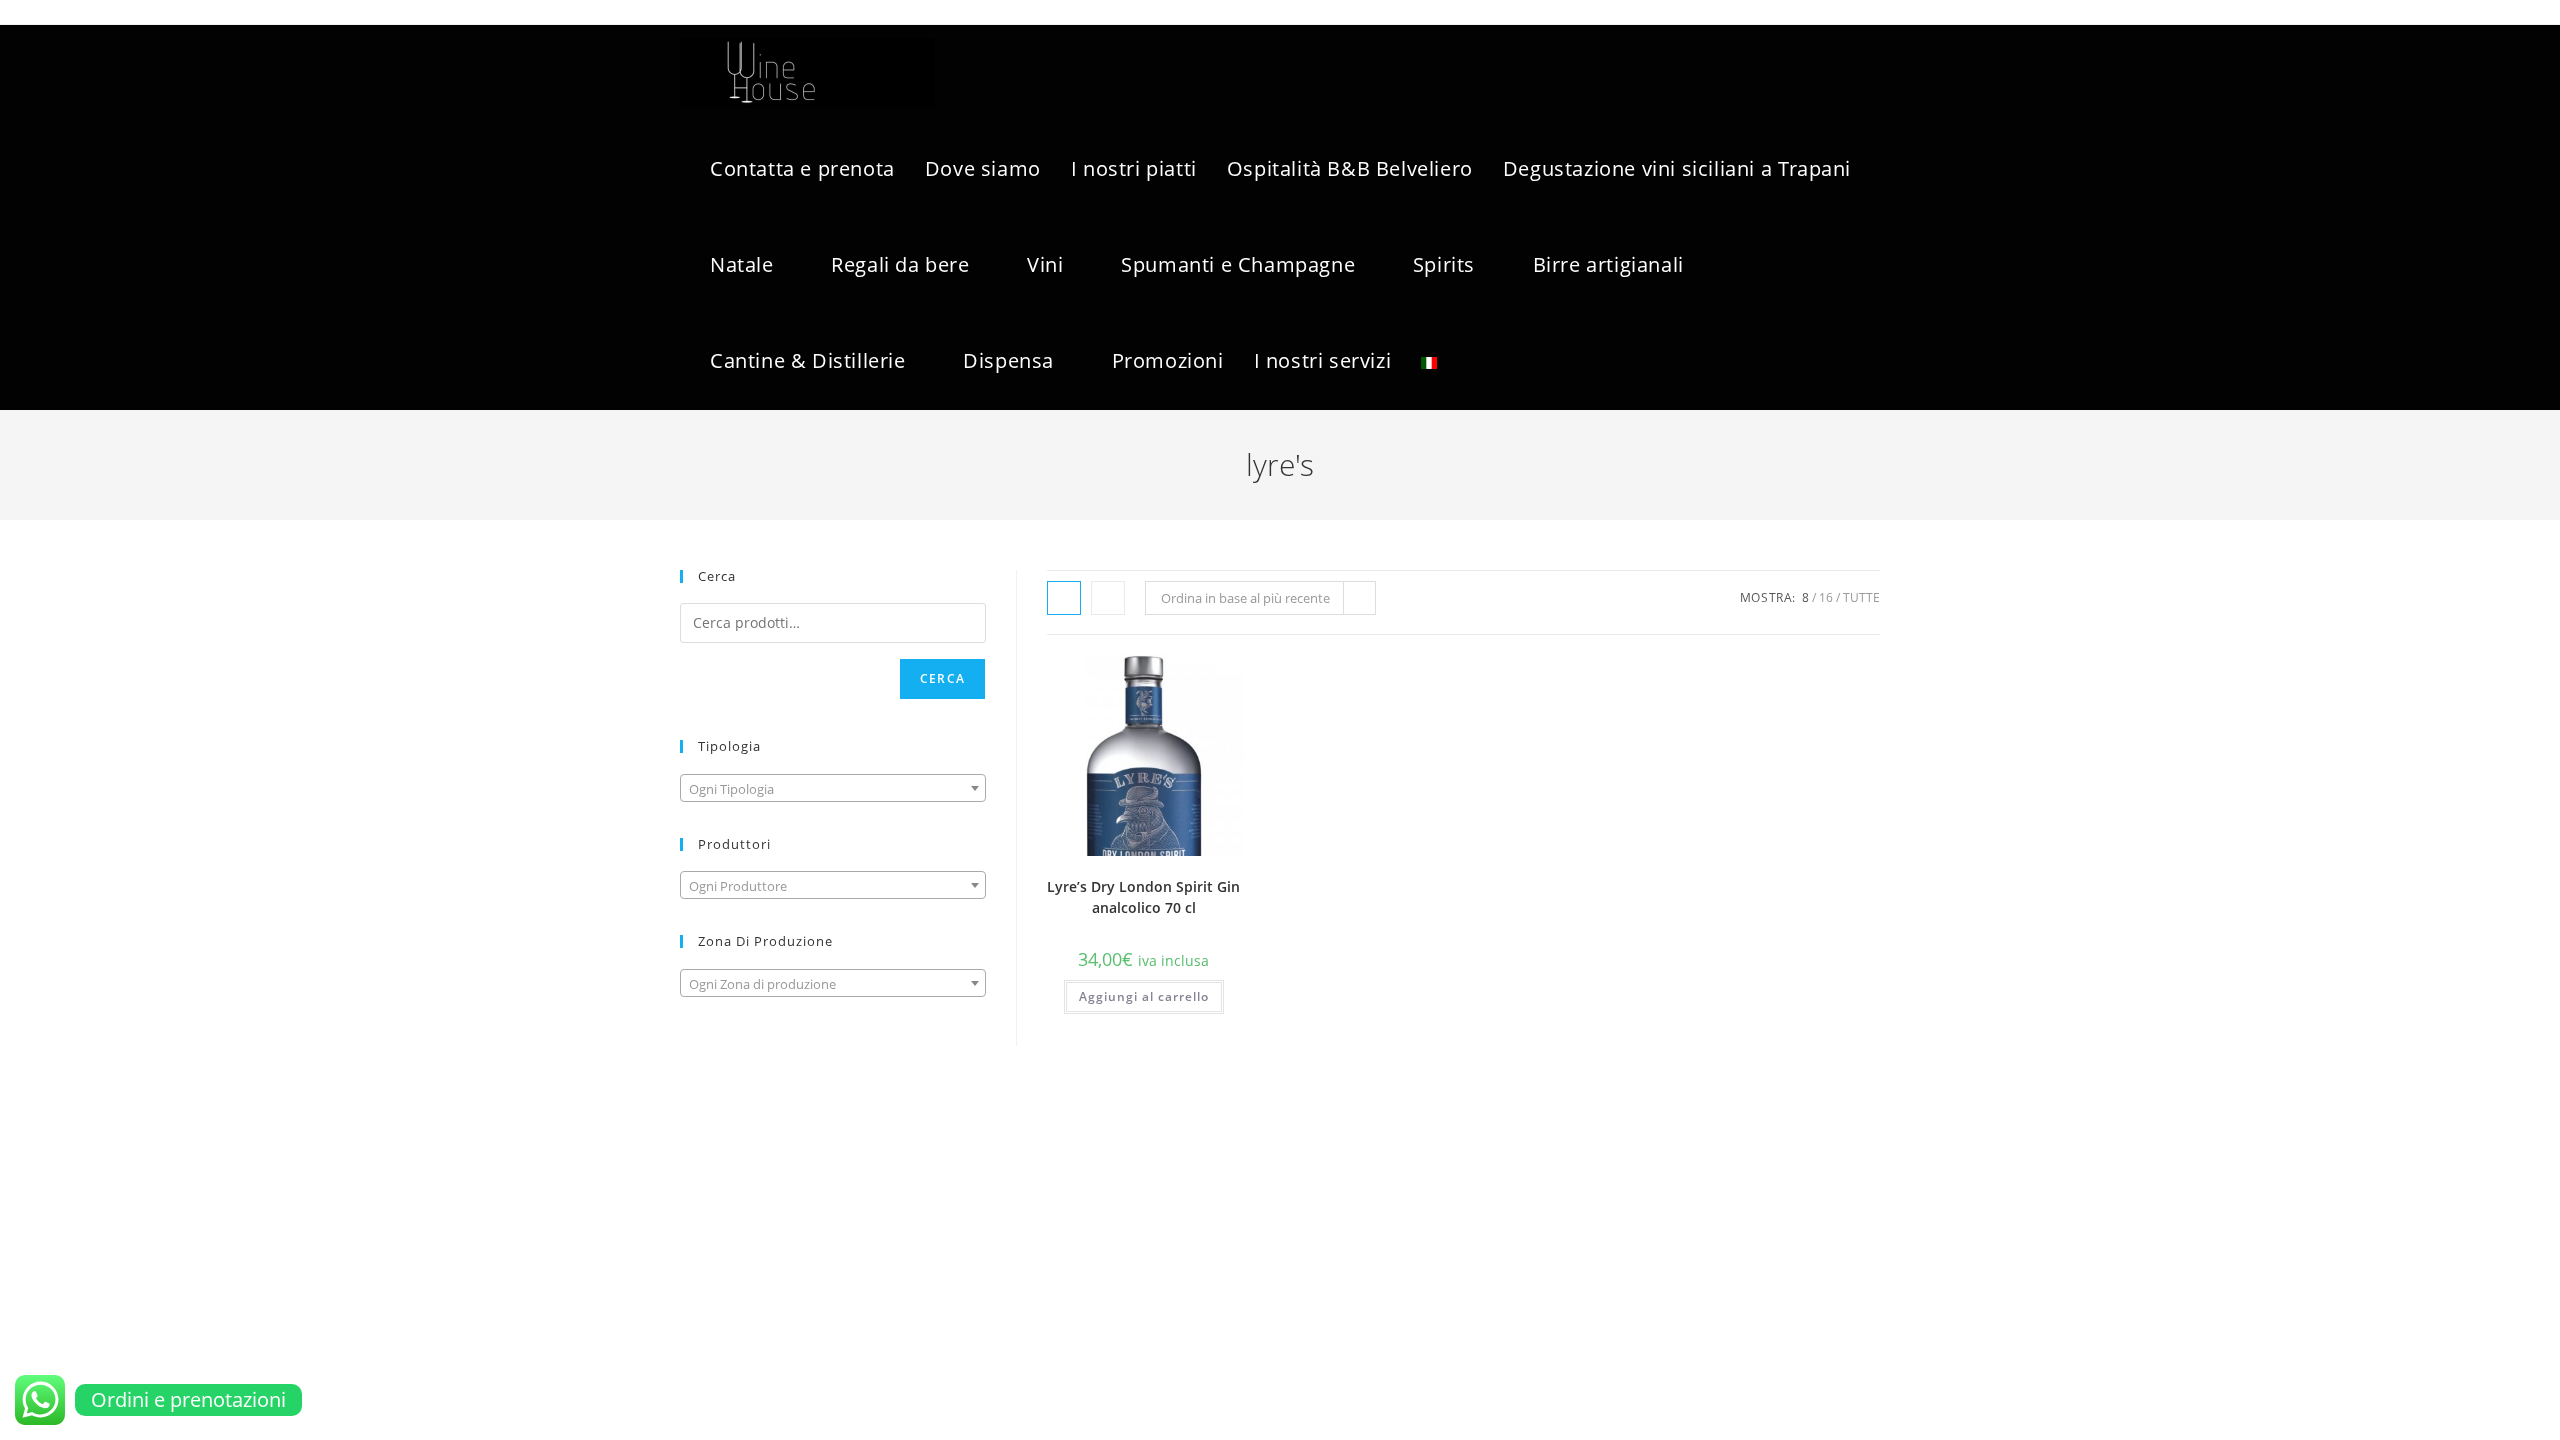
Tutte (1861, 597)
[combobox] (833, 788)
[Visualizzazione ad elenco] (1108, 598)
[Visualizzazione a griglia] (1064, 598)
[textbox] (833, 789)
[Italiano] (1429, 361)
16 (1826, 597)
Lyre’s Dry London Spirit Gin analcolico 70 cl (1143, 897)
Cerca (942, 678)
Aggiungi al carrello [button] (1144, 996)
